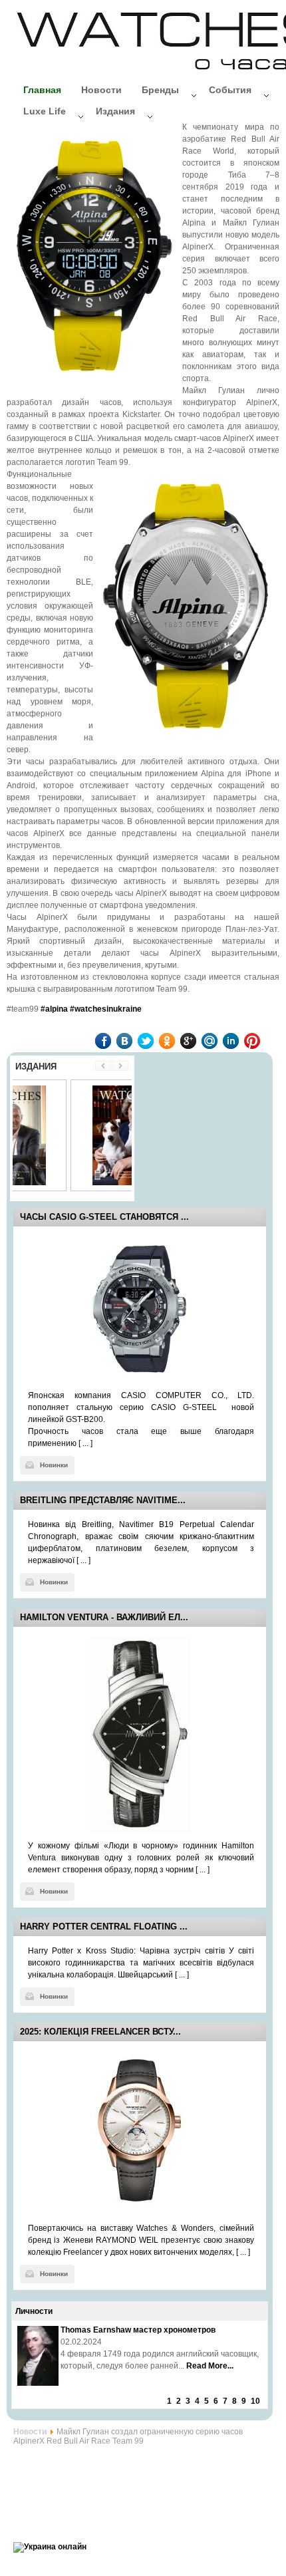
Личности (34, 2311)
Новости (101, 90)
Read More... (210, 2366)
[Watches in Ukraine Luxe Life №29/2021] (73, 1183)
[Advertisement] (120, 2486)
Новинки (54, 1465)
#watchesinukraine (106, 1009)
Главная (42, 90)
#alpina (54, 1009)
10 (255, 2401)
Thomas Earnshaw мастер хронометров (138, 2330)
